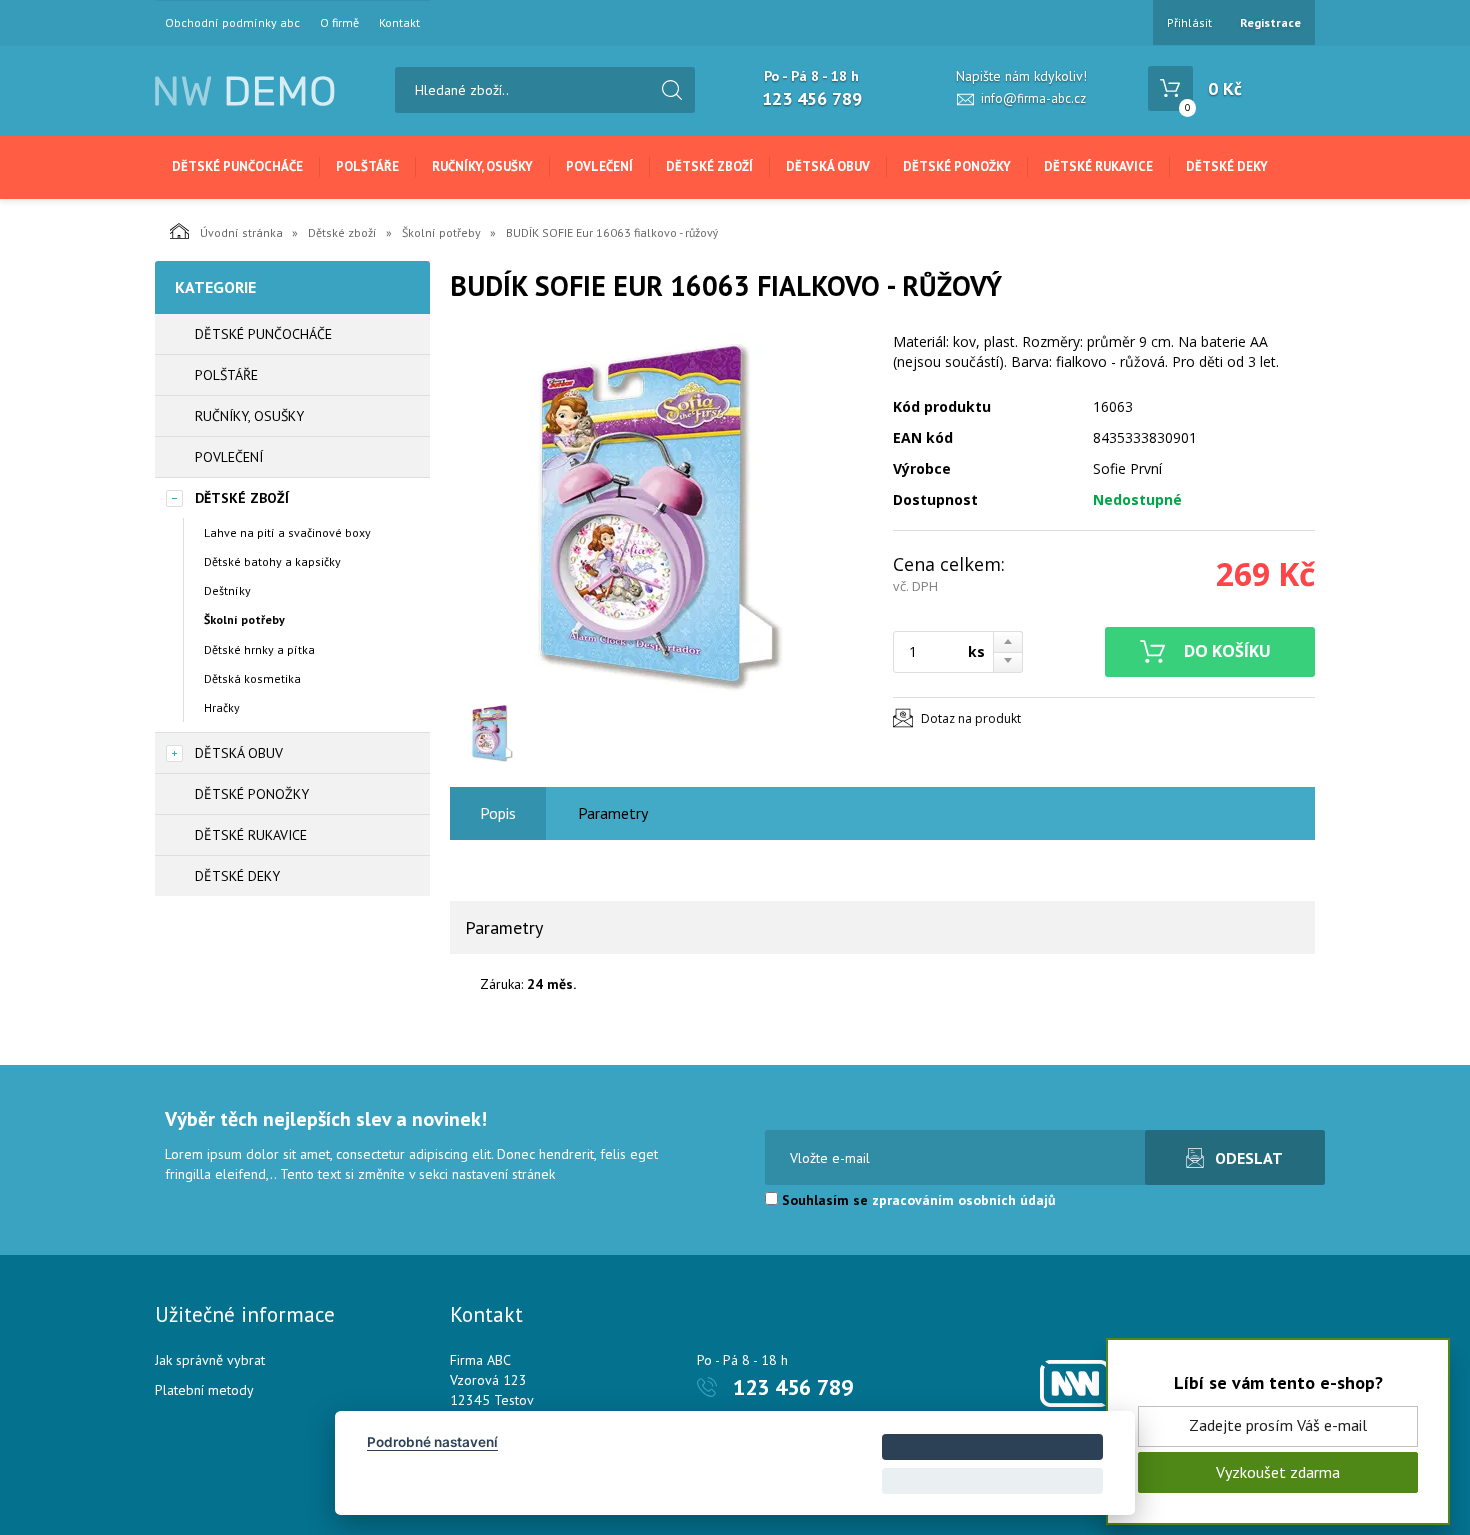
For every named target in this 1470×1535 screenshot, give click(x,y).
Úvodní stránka (241, 232)
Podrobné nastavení (432, 1442)
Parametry (613, 813)
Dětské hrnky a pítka (259, 649)
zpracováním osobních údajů (964, 1200)
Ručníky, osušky (482, 166)
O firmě (339, 23)
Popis (498, 813)
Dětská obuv (828, 166)
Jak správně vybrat (210, 1360)
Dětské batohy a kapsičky (272, 561)
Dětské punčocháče (237, 166)
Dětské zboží (709, 166)
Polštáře (367, 166)
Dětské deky (1227, 166)
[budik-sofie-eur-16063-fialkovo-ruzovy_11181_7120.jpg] (660, 512)
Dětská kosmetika (252, 678)
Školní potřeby (441, 232)
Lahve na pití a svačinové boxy (287, 532)
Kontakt (399, 23)
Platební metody (204, 1390)
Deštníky (227, 590)
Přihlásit (1189, 22)
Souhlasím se (917, 1200)
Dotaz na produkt (971, 718)
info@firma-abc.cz (1033, 98)
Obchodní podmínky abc (232, 23)
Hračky (222, 707)
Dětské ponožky (957, 166)
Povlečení (599, 166)
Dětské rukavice (1098, 166)
